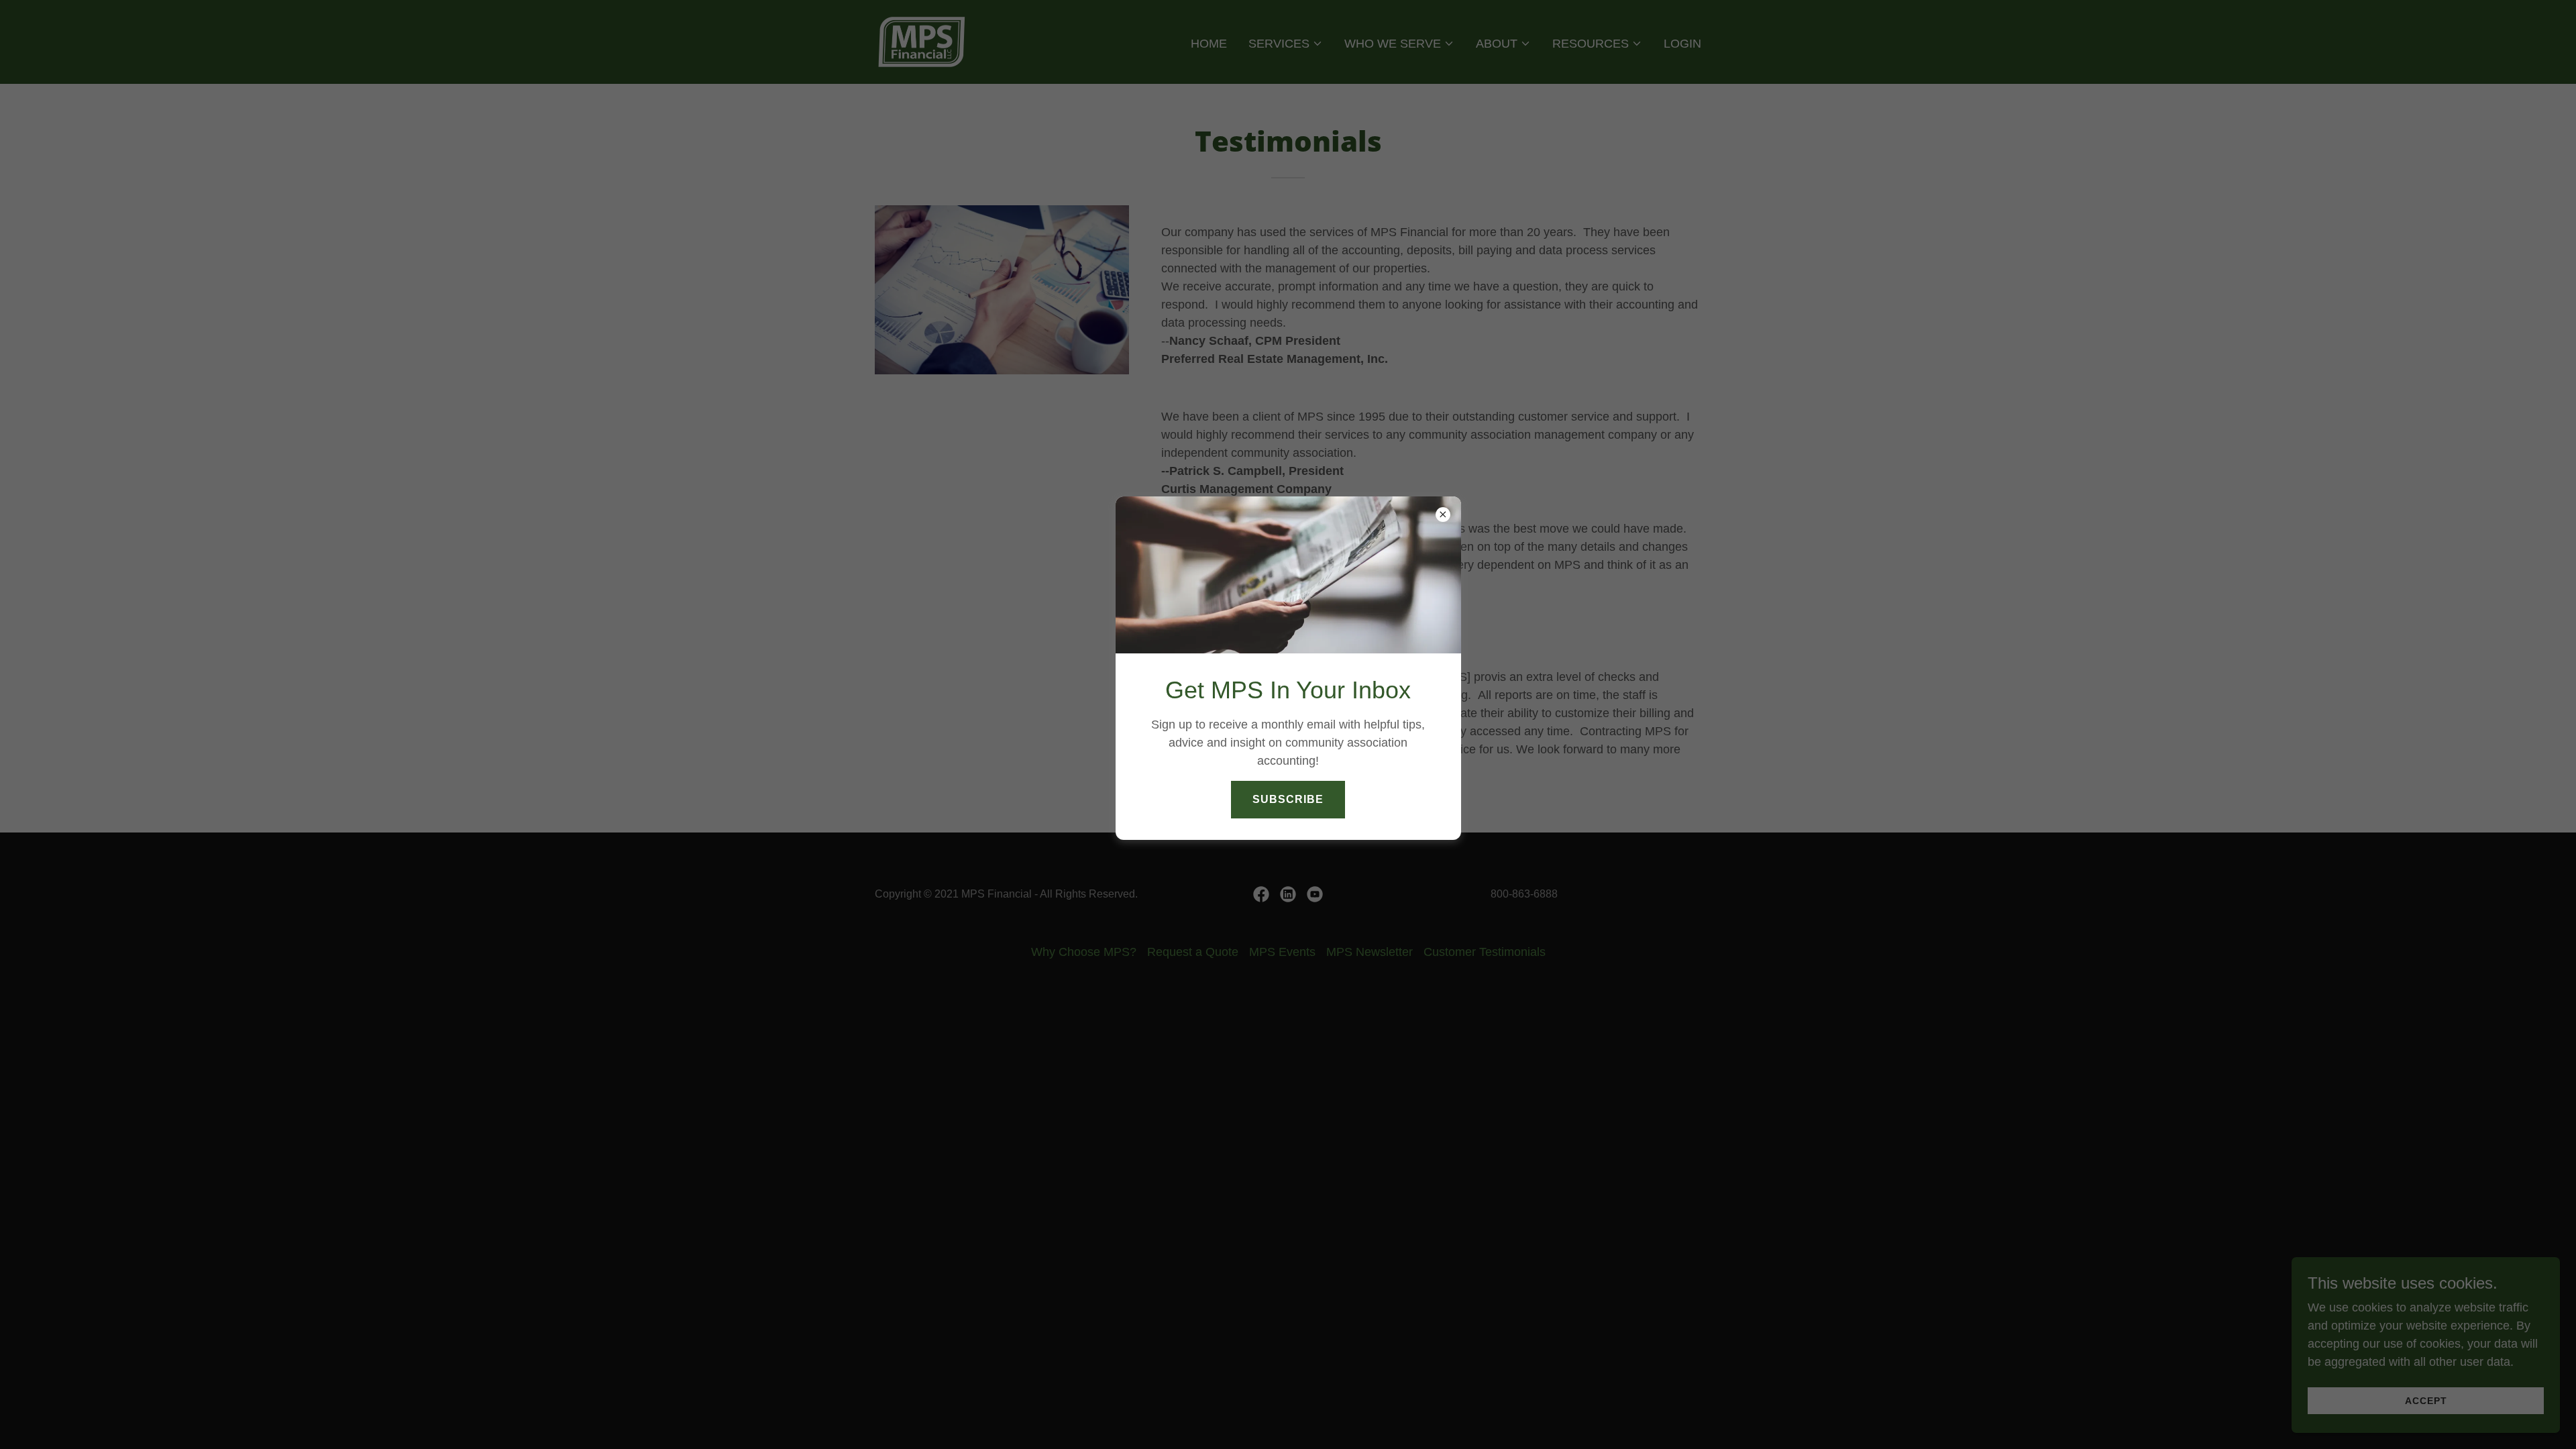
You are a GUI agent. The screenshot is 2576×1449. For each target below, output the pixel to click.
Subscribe (1288, 799)
